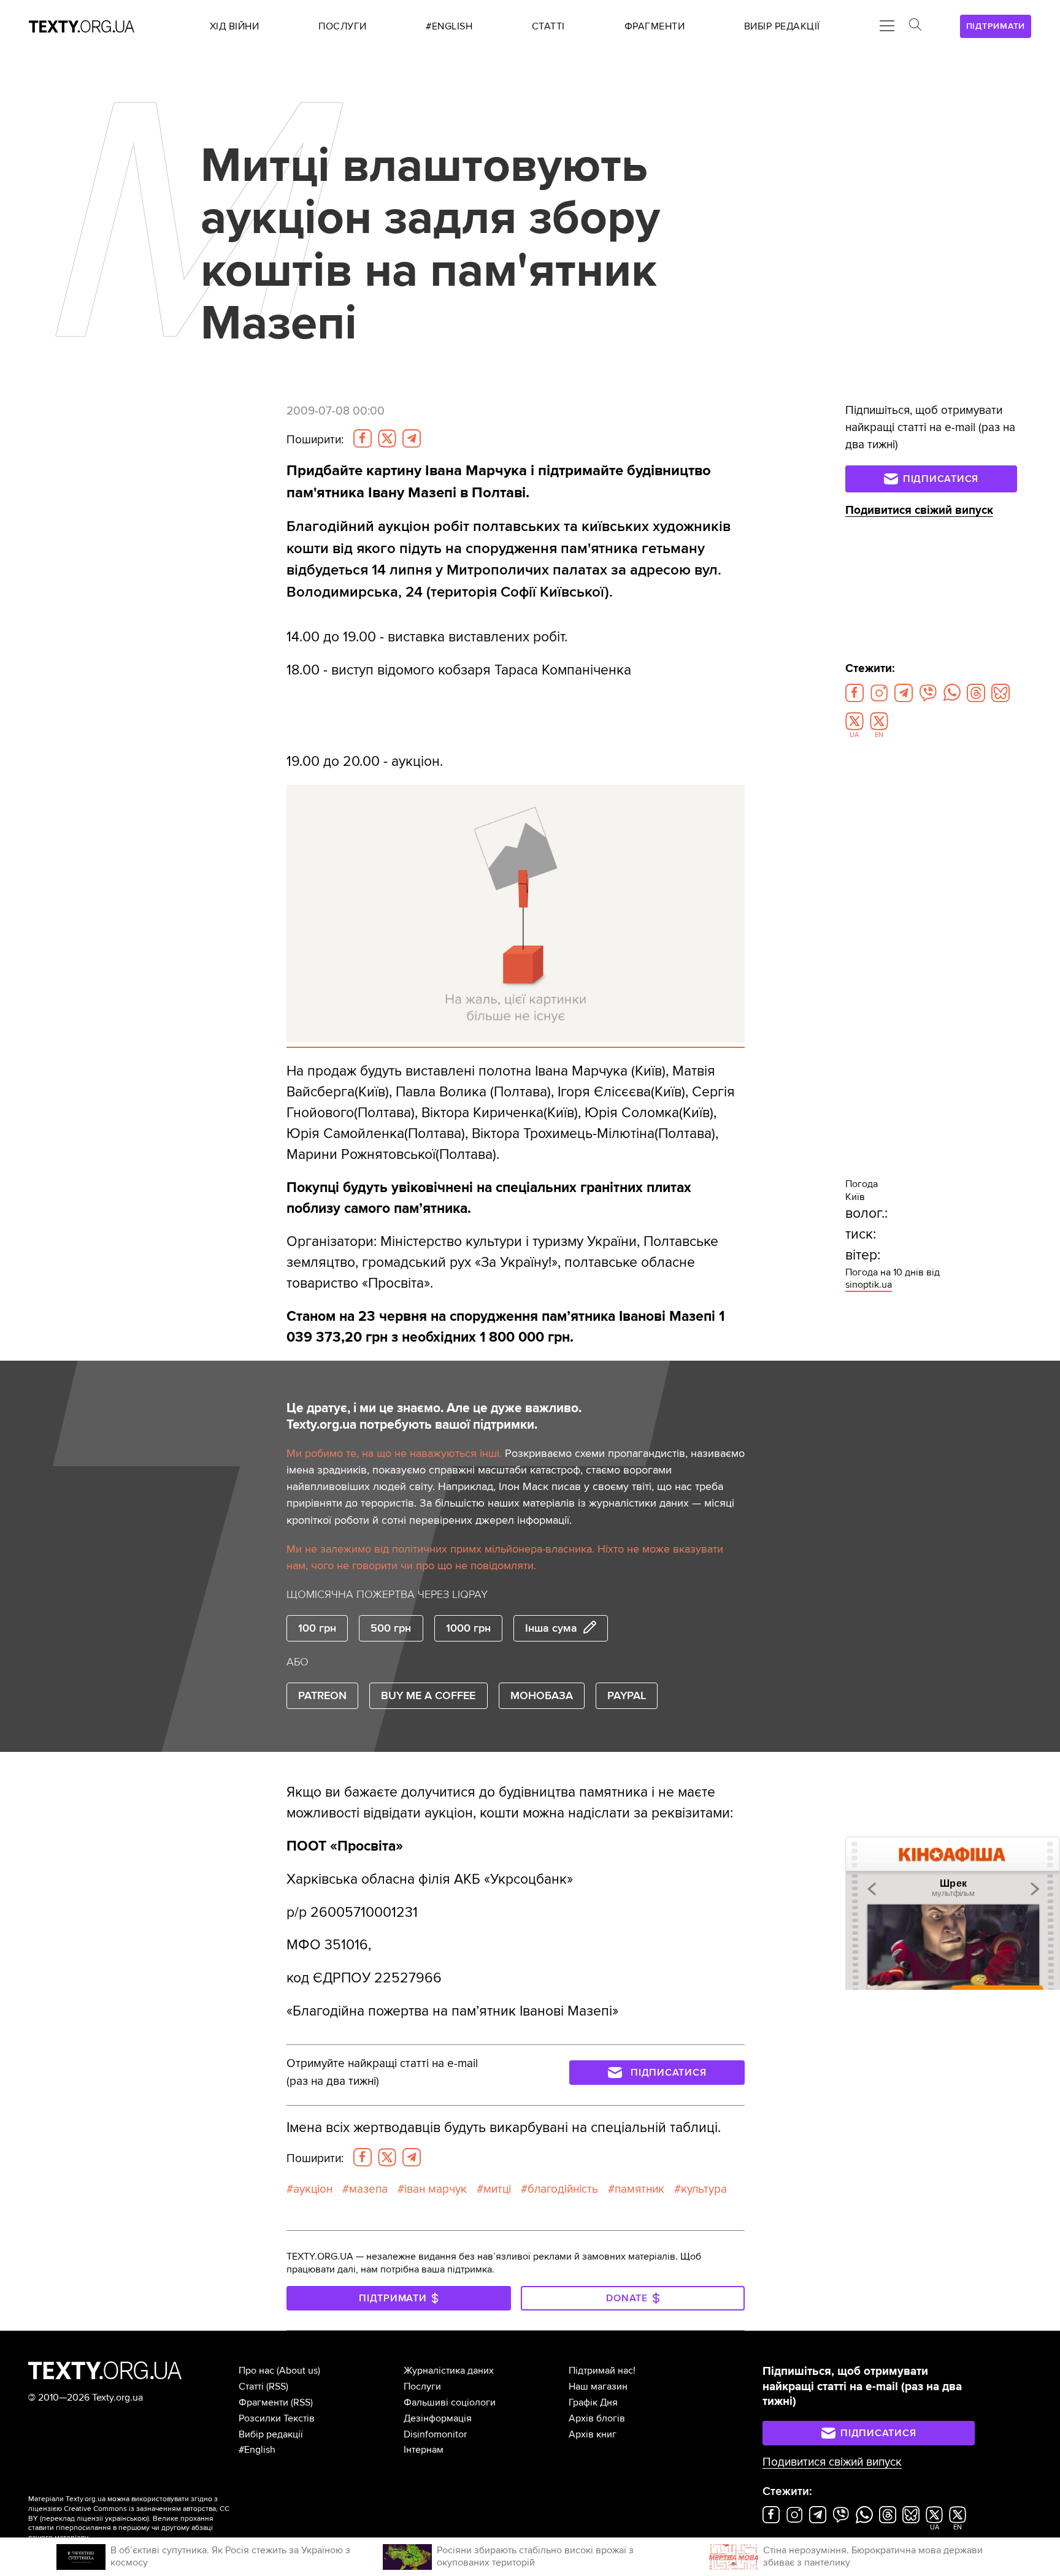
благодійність (563, 2189)
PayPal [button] (627, 1695)
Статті (251, 2387)
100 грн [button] (317, 1628)
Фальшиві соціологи (450, 2402)
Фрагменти (263, 2402)
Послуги (422, 2387)
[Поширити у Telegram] (412, 438)
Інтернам (424, 2450)
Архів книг (593, 2434)
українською (126, 2519)
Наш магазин (598, 2387)
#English (257, 2450)
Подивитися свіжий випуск (919, 510)
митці (497, 2189)
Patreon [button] (322, 1695)
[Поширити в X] (387, 438)
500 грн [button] (391, 1628)
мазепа (368, 2189)
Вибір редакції (271, 2434)
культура (704, 2189)
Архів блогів (597, 2418)
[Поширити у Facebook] (363, 438)
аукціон (313, 2189)
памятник (639, 2189)
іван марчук (436, 2189)
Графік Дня (593, 2402)
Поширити (315, 440)
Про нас (256, 2371)
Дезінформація (438, 2418)
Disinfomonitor (435, 2434)
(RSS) (277, 2387)
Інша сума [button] (551, 1628)
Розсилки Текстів (277, 2418)
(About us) (298, 2371)
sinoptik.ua (869, 1285)
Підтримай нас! (602, 2371)
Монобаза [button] (542, 1695)
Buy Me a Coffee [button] (428, 1695)
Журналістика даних (449, 2371)
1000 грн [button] (468, 1628)
